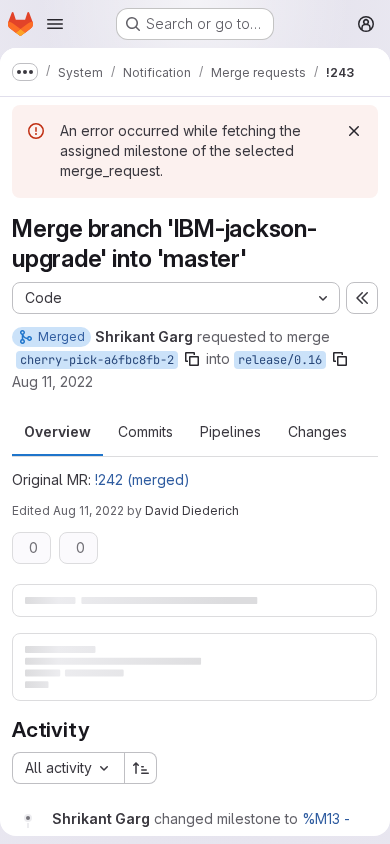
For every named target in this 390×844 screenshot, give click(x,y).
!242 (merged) (142, 479)
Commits (145, 431)
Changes (317, 431)
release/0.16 (280, 360)
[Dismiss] (354, 131)
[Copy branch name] (192, 359)
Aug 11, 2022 (52, 381)
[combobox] (68, 768)
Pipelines (230, 431)
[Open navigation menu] (55, 24)
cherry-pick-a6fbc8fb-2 (97, 360)
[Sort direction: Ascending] (141, 768)
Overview (57, 431)
